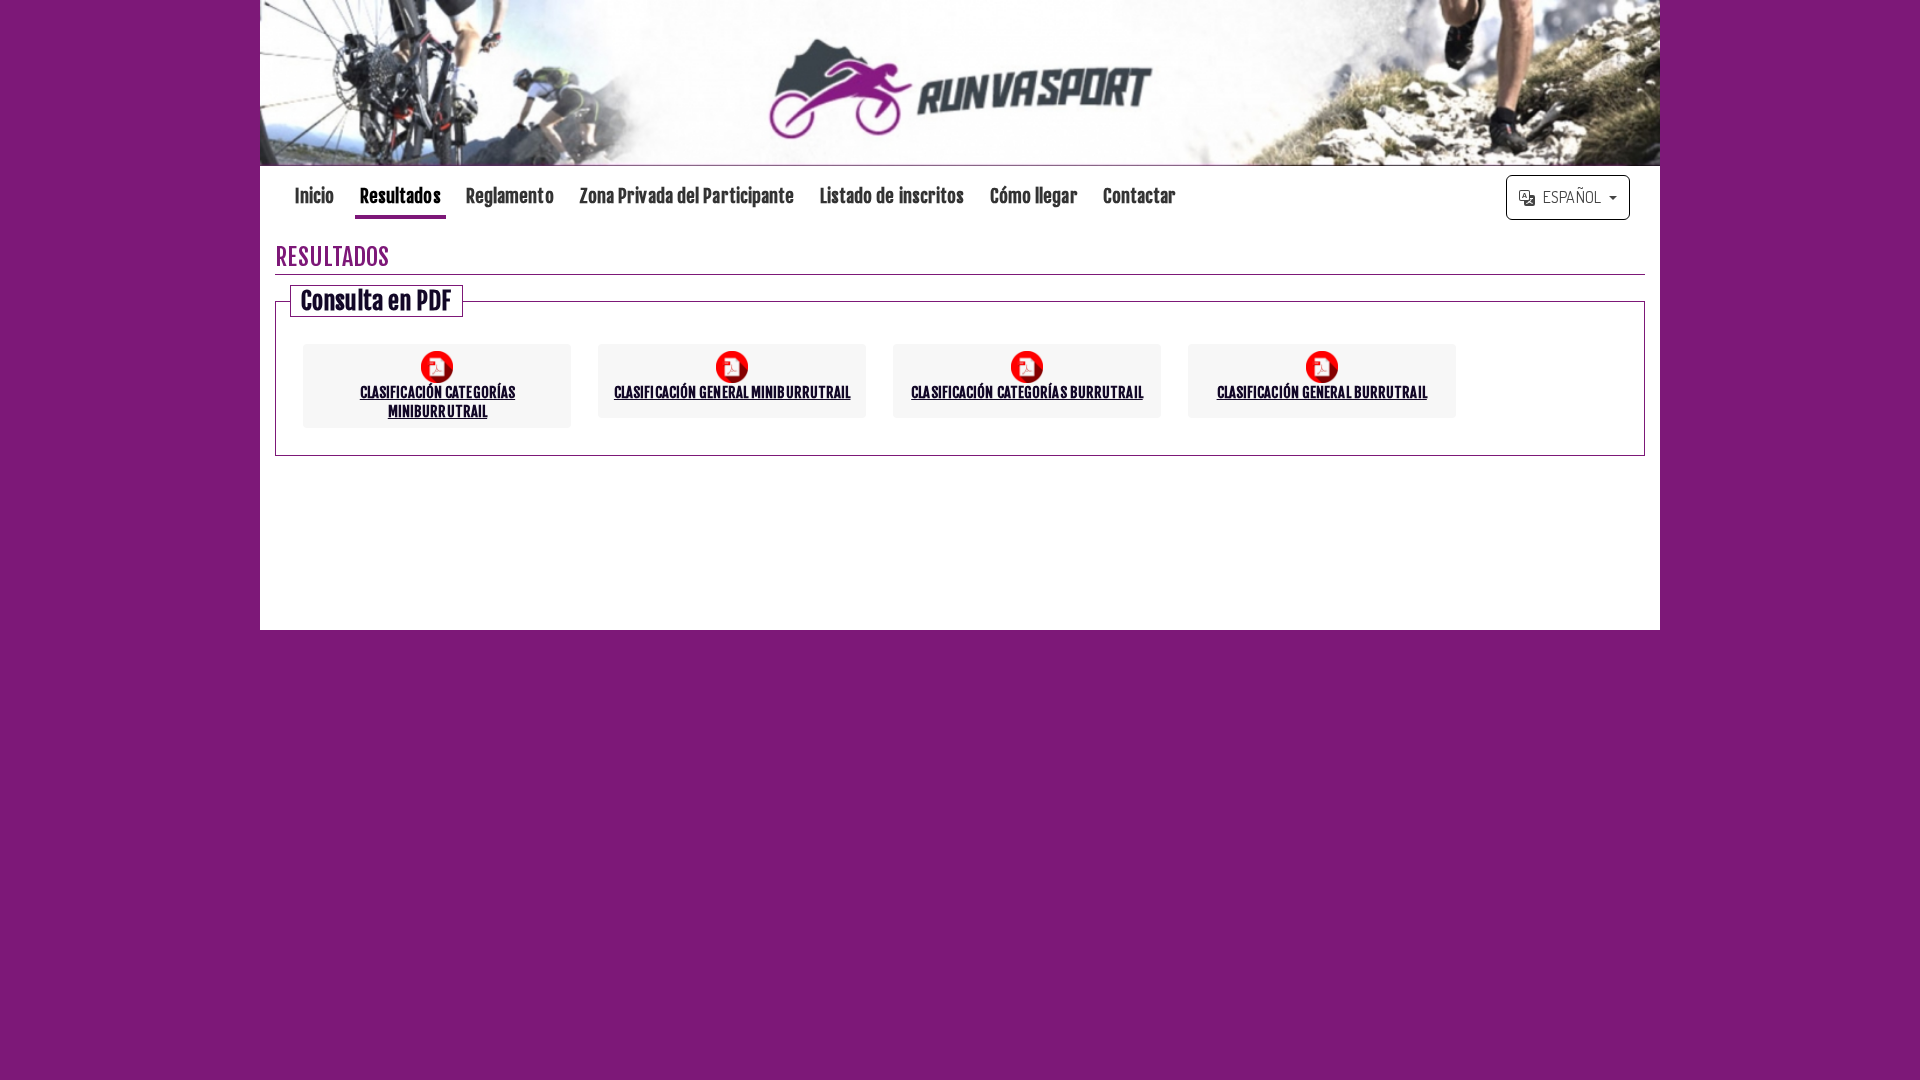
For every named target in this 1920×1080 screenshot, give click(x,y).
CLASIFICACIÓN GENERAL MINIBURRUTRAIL (732, 392)
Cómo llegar (1034, 196)
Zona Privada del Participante (687, 196)
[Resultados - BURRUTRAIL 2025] (960, 83)
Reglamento (510, 196)
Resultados (400, 196)
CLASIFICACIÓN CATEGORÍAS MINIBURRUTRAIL (437, 402)
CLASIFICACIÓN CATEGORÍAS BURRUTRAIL (1027, 392)
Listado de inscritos (892, 196)
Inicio (315, 196)
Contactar (1140, 196)
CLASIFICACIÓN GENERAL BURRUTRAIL (1322, 392)
